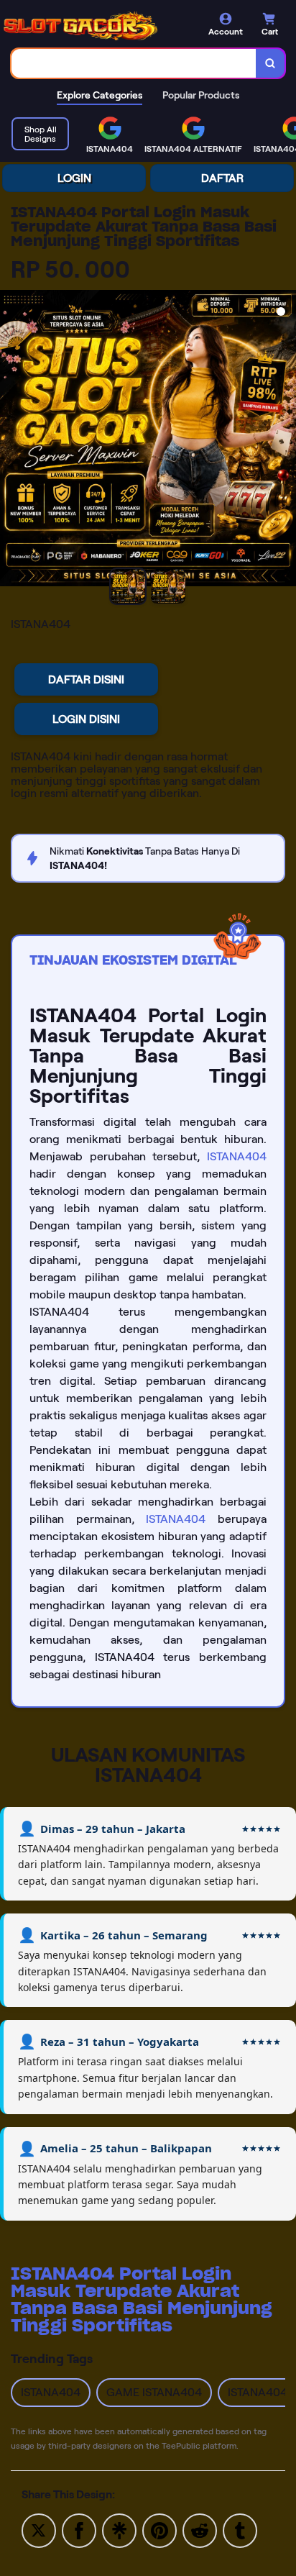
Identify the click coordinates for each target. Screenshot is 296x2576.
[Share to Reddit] (200, 2530)
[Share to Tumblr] (240, 2530)
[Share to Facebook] (79, 2530)
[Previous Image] (11, 440)
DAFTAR (222, 178)
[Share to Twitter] (39, 2530)
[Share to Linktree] (119, 2530)
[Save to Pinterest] (159, 2530)
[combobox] (134, 63)
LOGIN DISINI (86, 719)
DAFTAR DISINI (86, 679)
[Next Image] (285, 440)
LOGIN (74, 178)
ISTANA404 (237, 1156)
